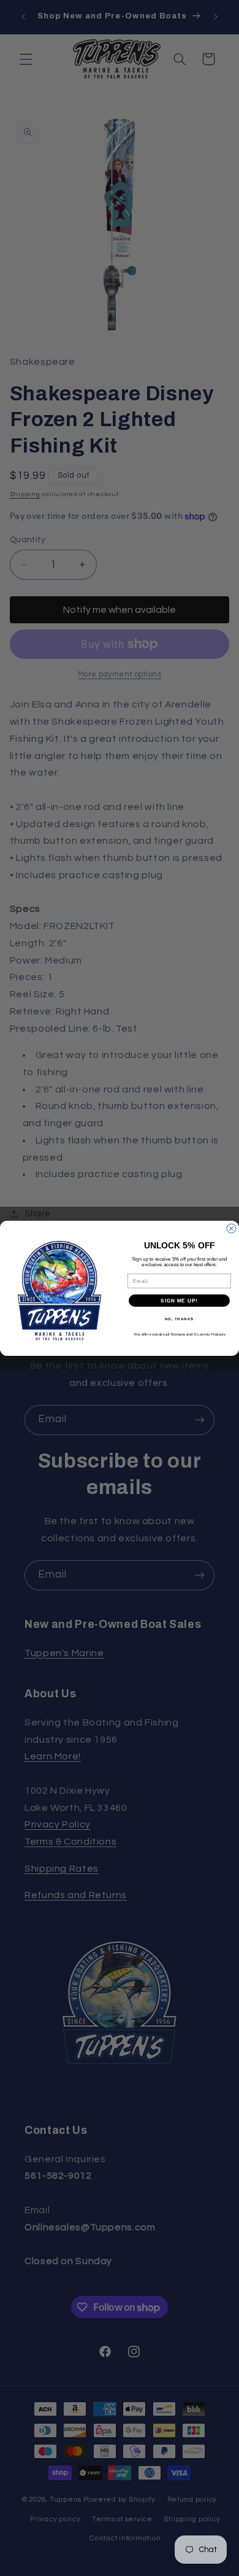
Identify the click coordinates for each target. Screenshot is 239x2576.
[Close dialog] (231, 1228)
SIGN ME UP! (179, 1300)
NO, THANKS (180, 1319)
